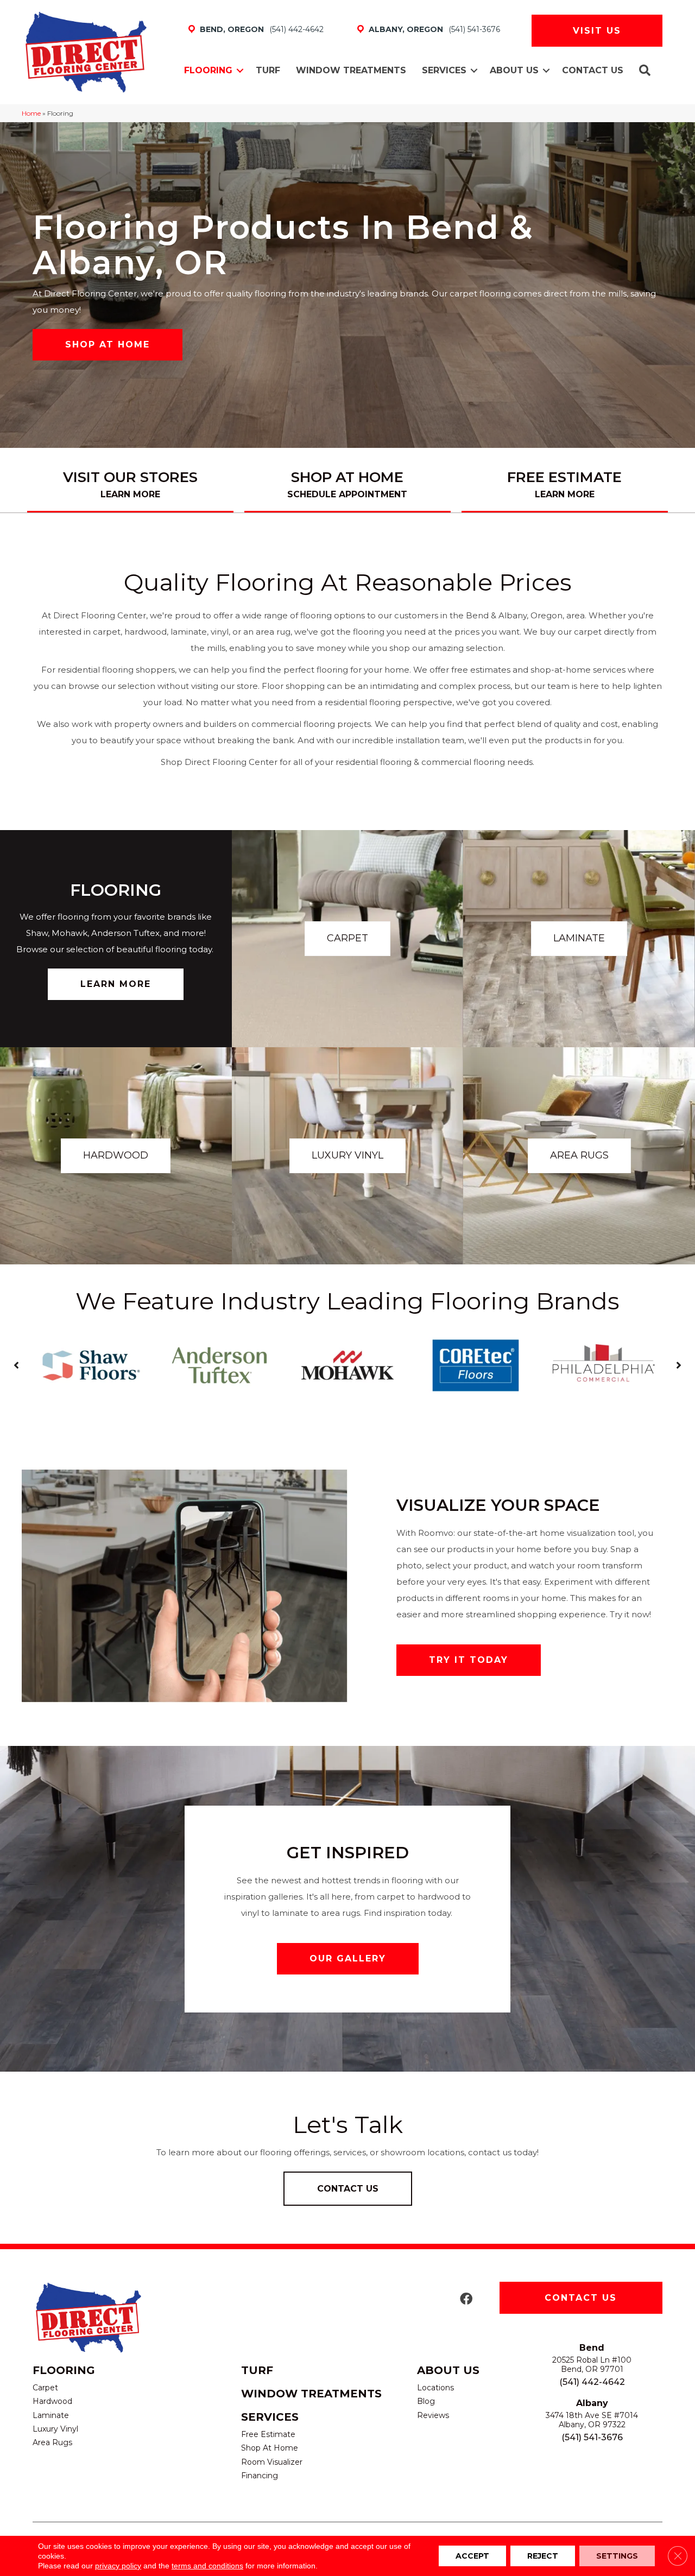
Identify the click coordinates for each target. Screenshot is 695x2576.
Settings (617, 2556)
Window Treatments (351, 70)
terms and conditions (207, 2566)
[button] (240, 71)
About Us (514, 70)
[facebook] (466, 2299)
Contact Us (593, 70)
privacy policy (118, 2566)
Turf (268, 70)
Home (31, 113)
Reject (543, 2556)
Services (444, 70)
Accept (472, 2556)
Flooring (208, 70)
